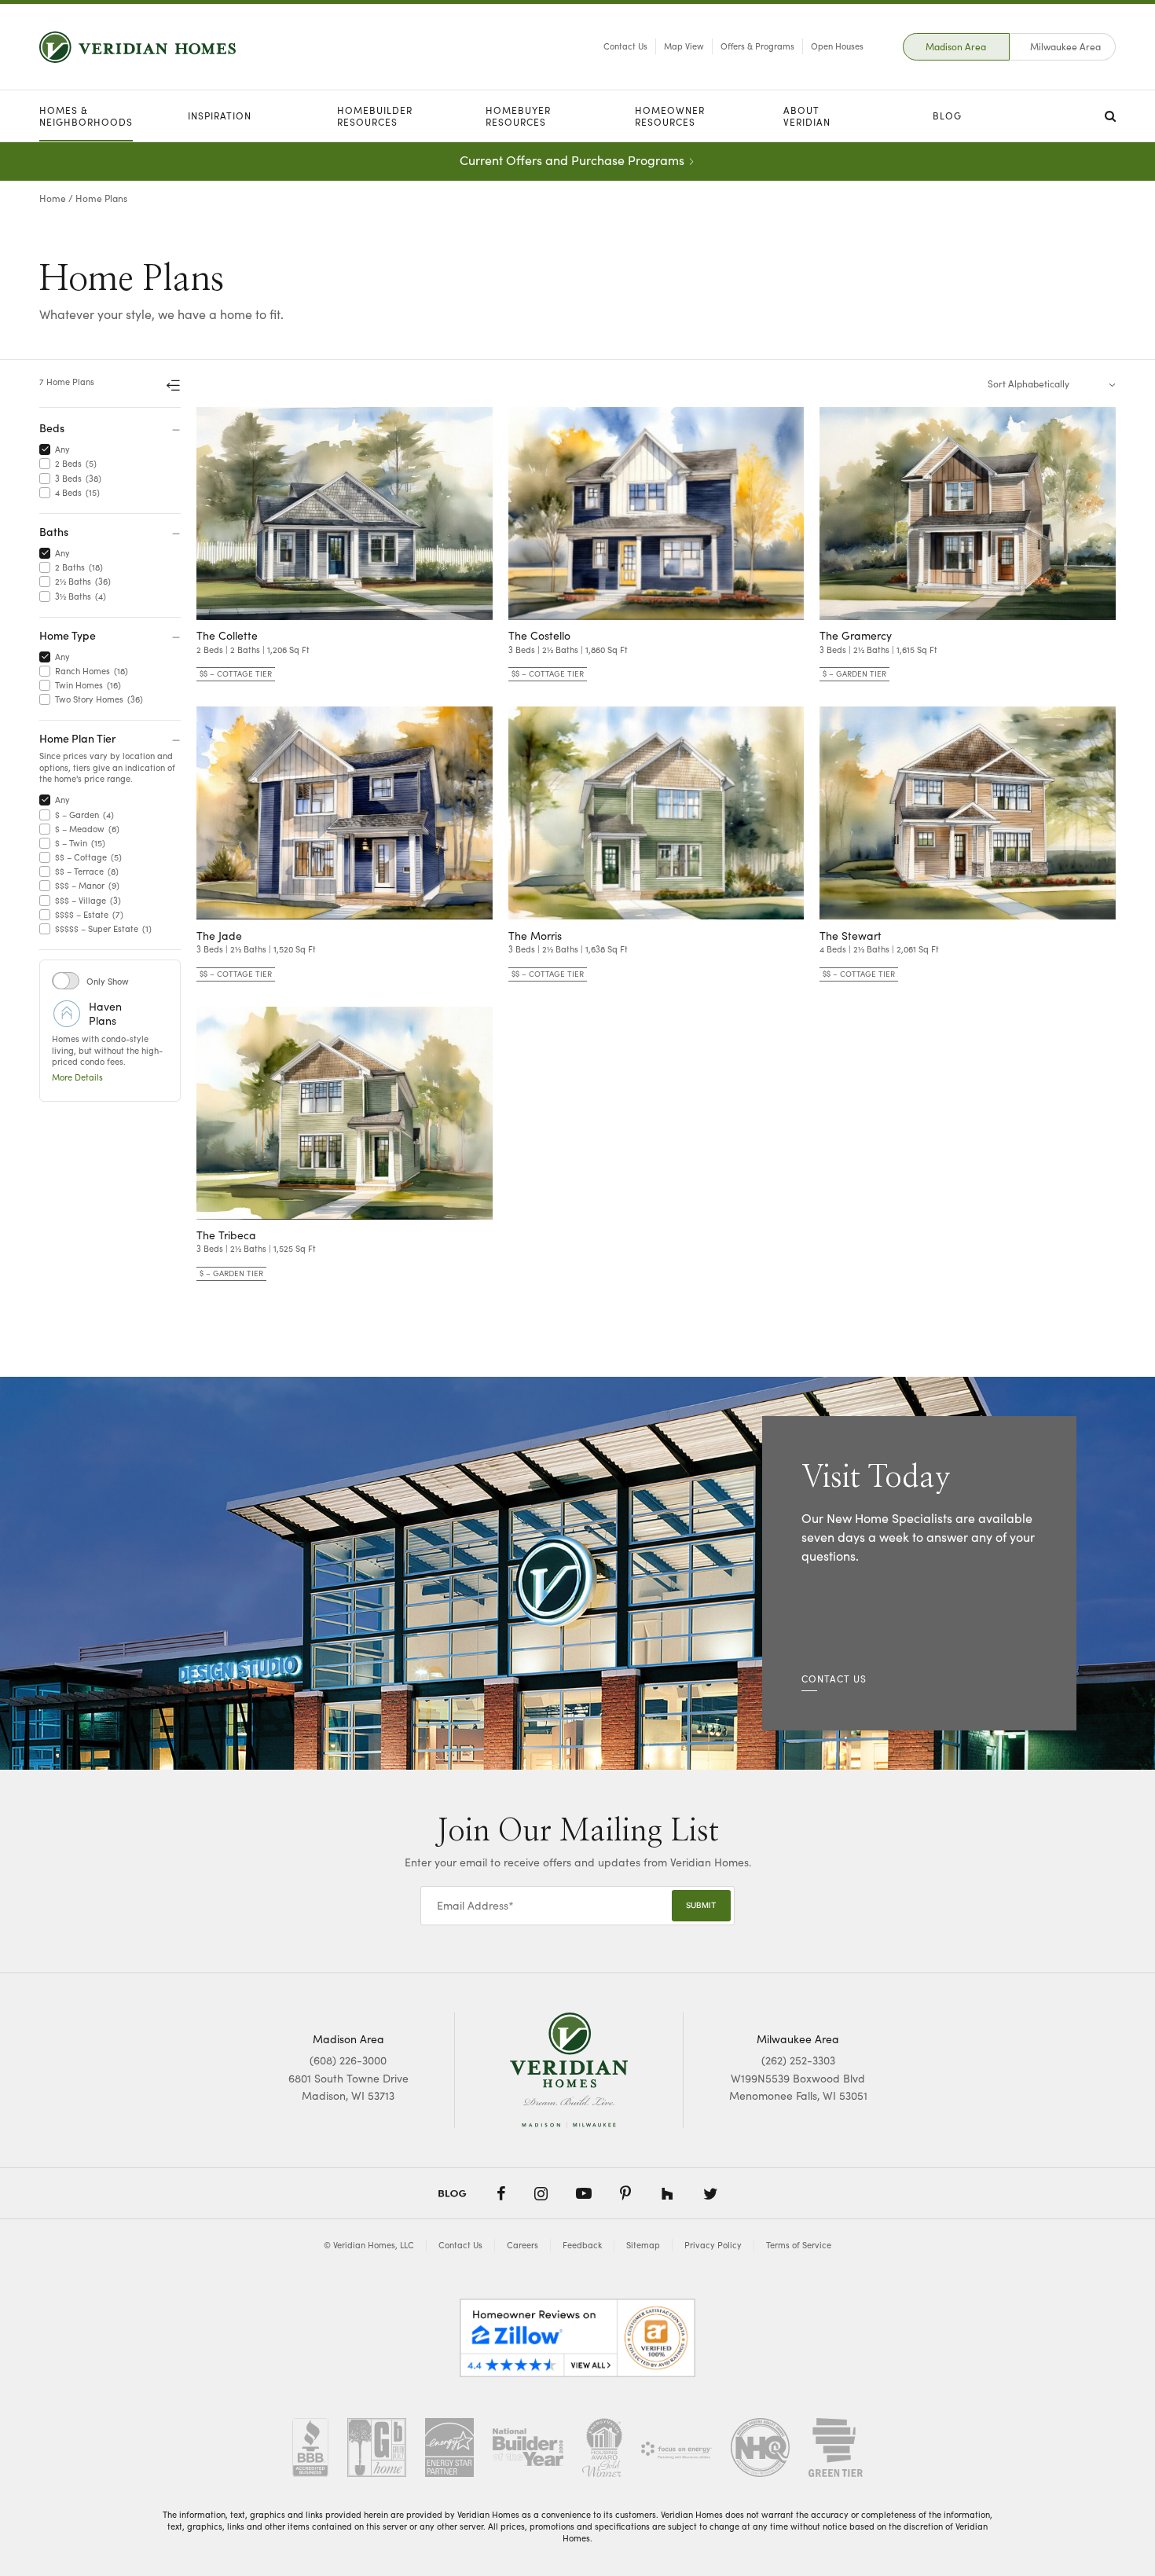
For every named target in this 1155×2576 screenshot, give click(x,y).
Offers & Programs (757, 46)
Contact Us (625, 46)
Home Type (68, 635)
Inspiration (220, 116)
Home (53, 198)
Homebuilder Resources (375, 116)
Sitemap (643, 2245)
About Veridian (807, 116)
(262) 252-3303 (798, 2060)
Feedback (582, 2245)
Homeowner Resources (670, 116)
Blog (947, 116)
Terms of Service (799, 2245)
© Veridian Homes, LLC (369, 2245)
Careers (522, 2245)
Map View (684, 46)
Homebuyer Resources (518, 116)
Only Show (108, 981)
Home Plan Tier (78, 738)
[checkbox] (48, 450)
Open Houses (837, 46)
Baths (54, 531)
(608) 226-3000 (348, 2060)
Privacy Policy (713, 2245)
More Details (77, 1077)
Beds (52, 427)
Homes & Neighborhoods (86, 116)
